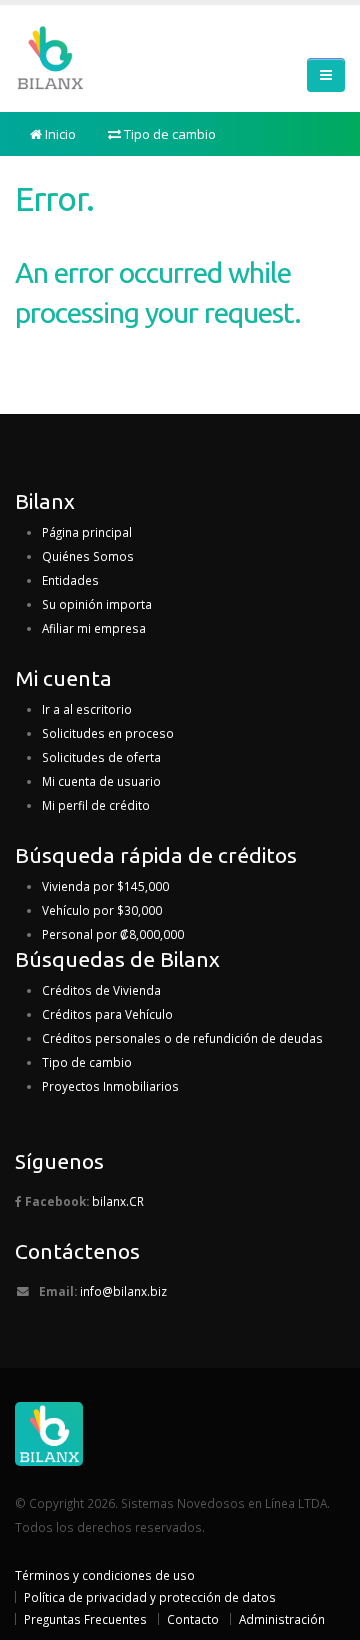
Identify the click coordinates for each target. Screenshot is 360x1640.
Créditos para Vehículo (107, 1014)
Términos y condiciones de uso (105, 1575)
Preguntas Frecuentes (85, 1619)
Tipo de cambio (168, 134)
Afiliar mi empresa (94, 628)
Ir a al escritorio (87, 709)
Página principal (87, 532)
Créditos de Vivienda (101, 990)
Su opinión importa (97, 604)
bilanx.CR (118, 1201)
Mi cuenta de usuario (101, 781)
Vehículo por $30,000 (102, 910)
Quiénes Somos (88, 556)
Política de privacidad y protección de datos (150, 1597)
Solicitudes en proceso (108, 733)
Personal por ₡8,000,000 (113, 934)
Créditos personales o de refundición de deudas (182, 1038)
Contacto (193, 1619)
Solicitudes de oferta (101, 757)
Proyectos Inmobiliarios (110, 1086)
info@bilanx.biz (123, 1291)
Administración (282, 1619)
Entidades (70, 580)
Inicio (59, 134)
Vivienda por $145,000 (105, 886)
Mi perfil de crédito (96, 805)
